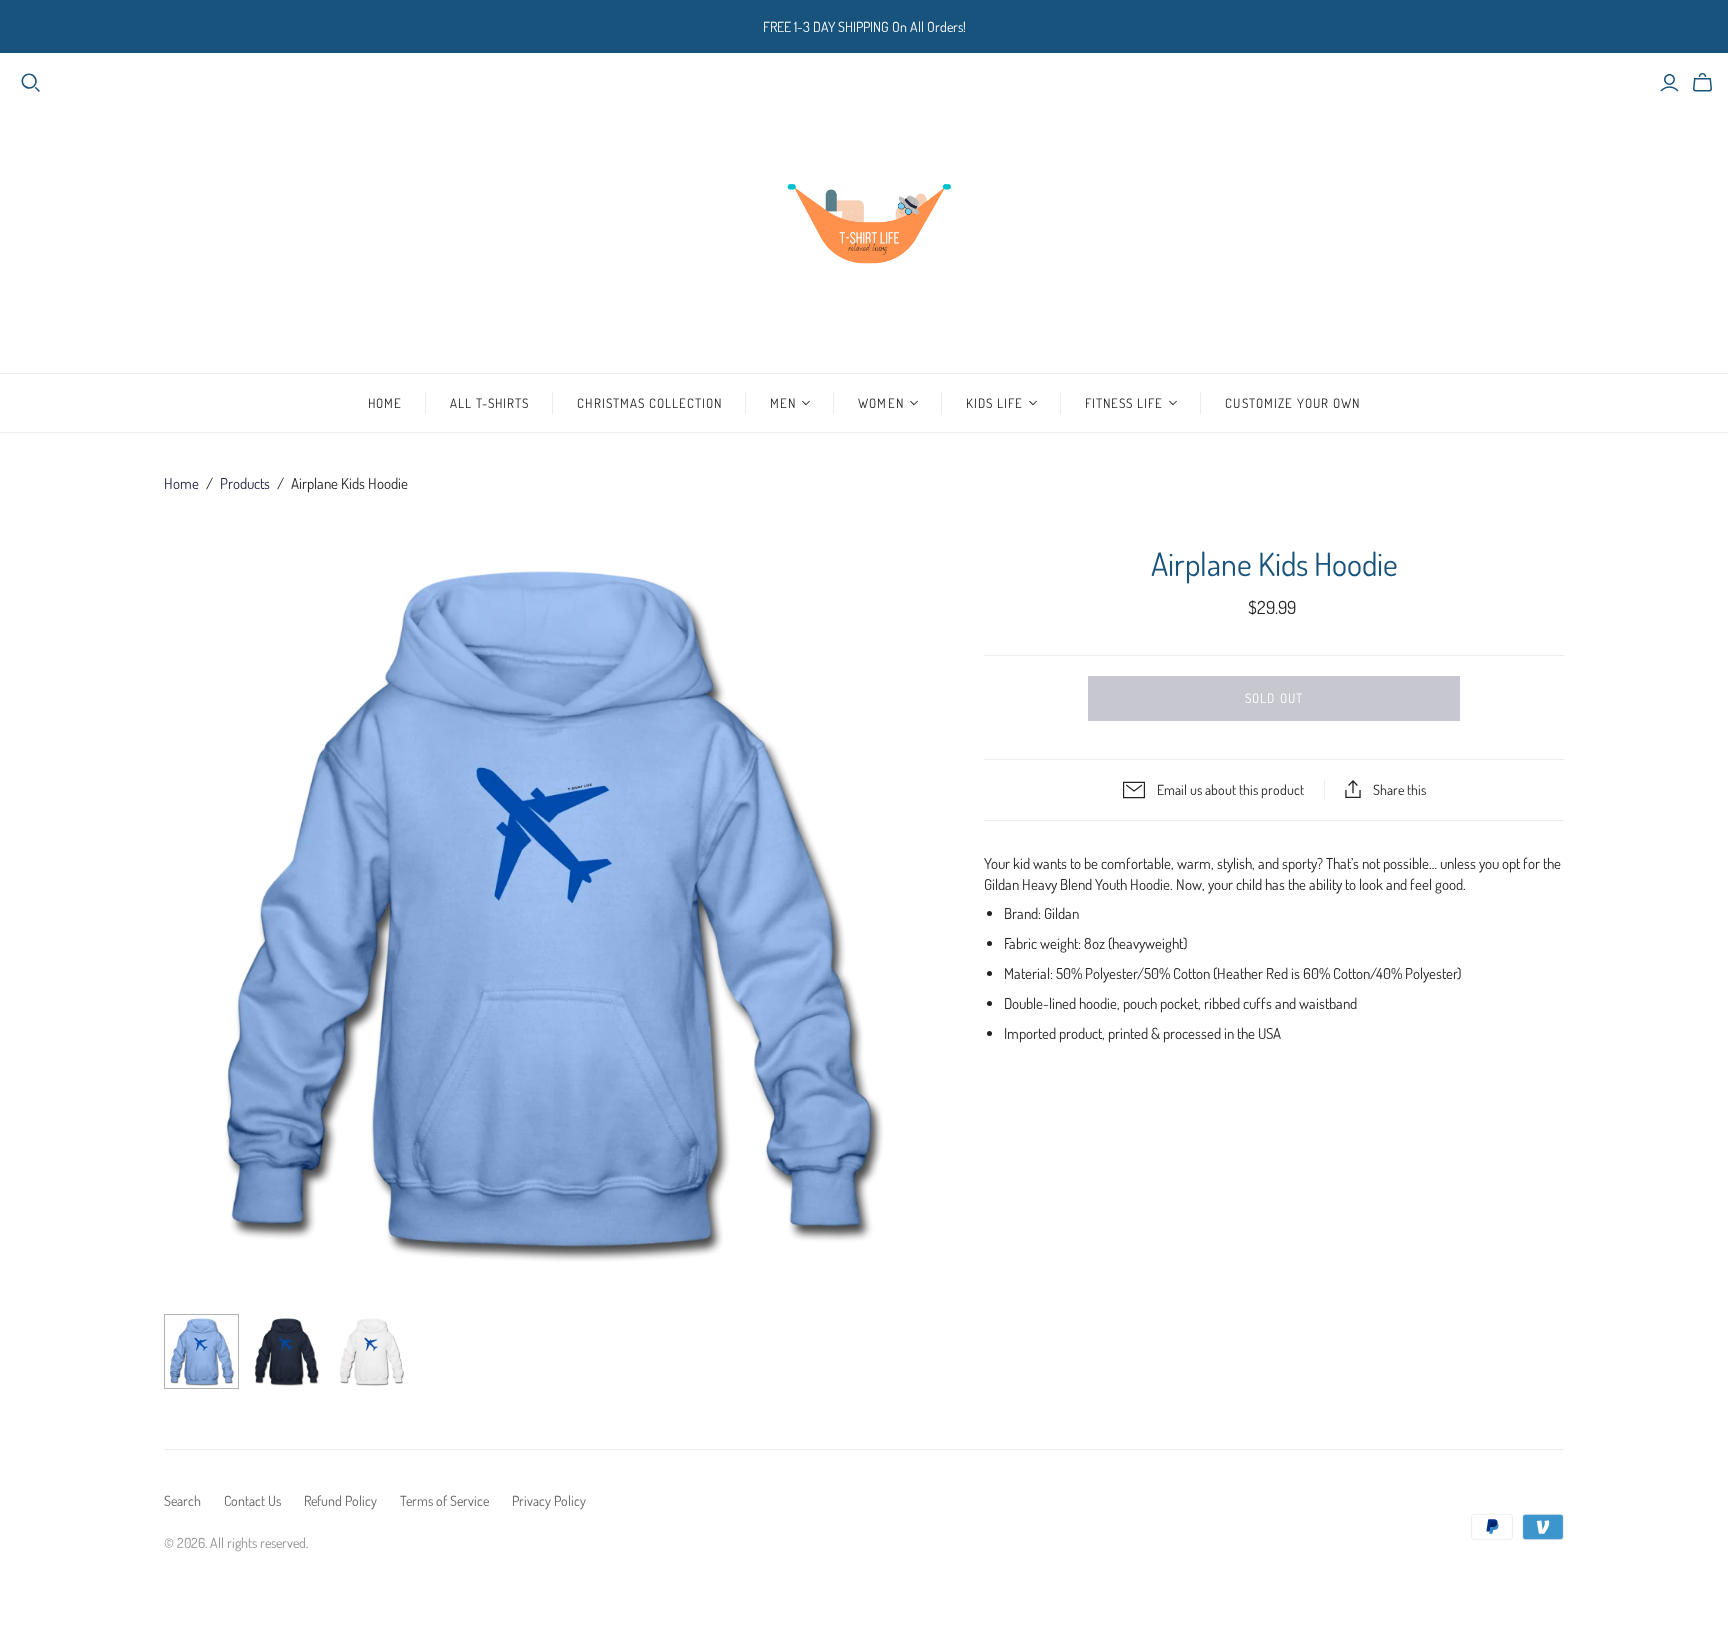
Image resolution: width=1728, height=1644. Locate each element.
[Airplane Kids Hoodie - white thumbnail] (371, 1351)
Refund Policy (340, 1500)
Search (182, 1500)
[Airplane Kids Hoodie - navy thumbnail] (286, 1351)
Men (783, 403)
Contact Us (252, 1500)
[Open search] (31, 83)
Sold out (1273, 698)
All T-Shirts (489, 403)
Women (880, 403)
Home (385, 403)
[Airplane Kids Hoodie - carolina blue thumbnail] (201, 1351)
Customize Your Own (1292, 403)
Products (245, 483)
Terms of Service (444, 1500)
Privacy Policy (549, 1500)
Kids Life (994, 403)
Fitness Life (1124, 403)
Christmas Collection (649, 403)
